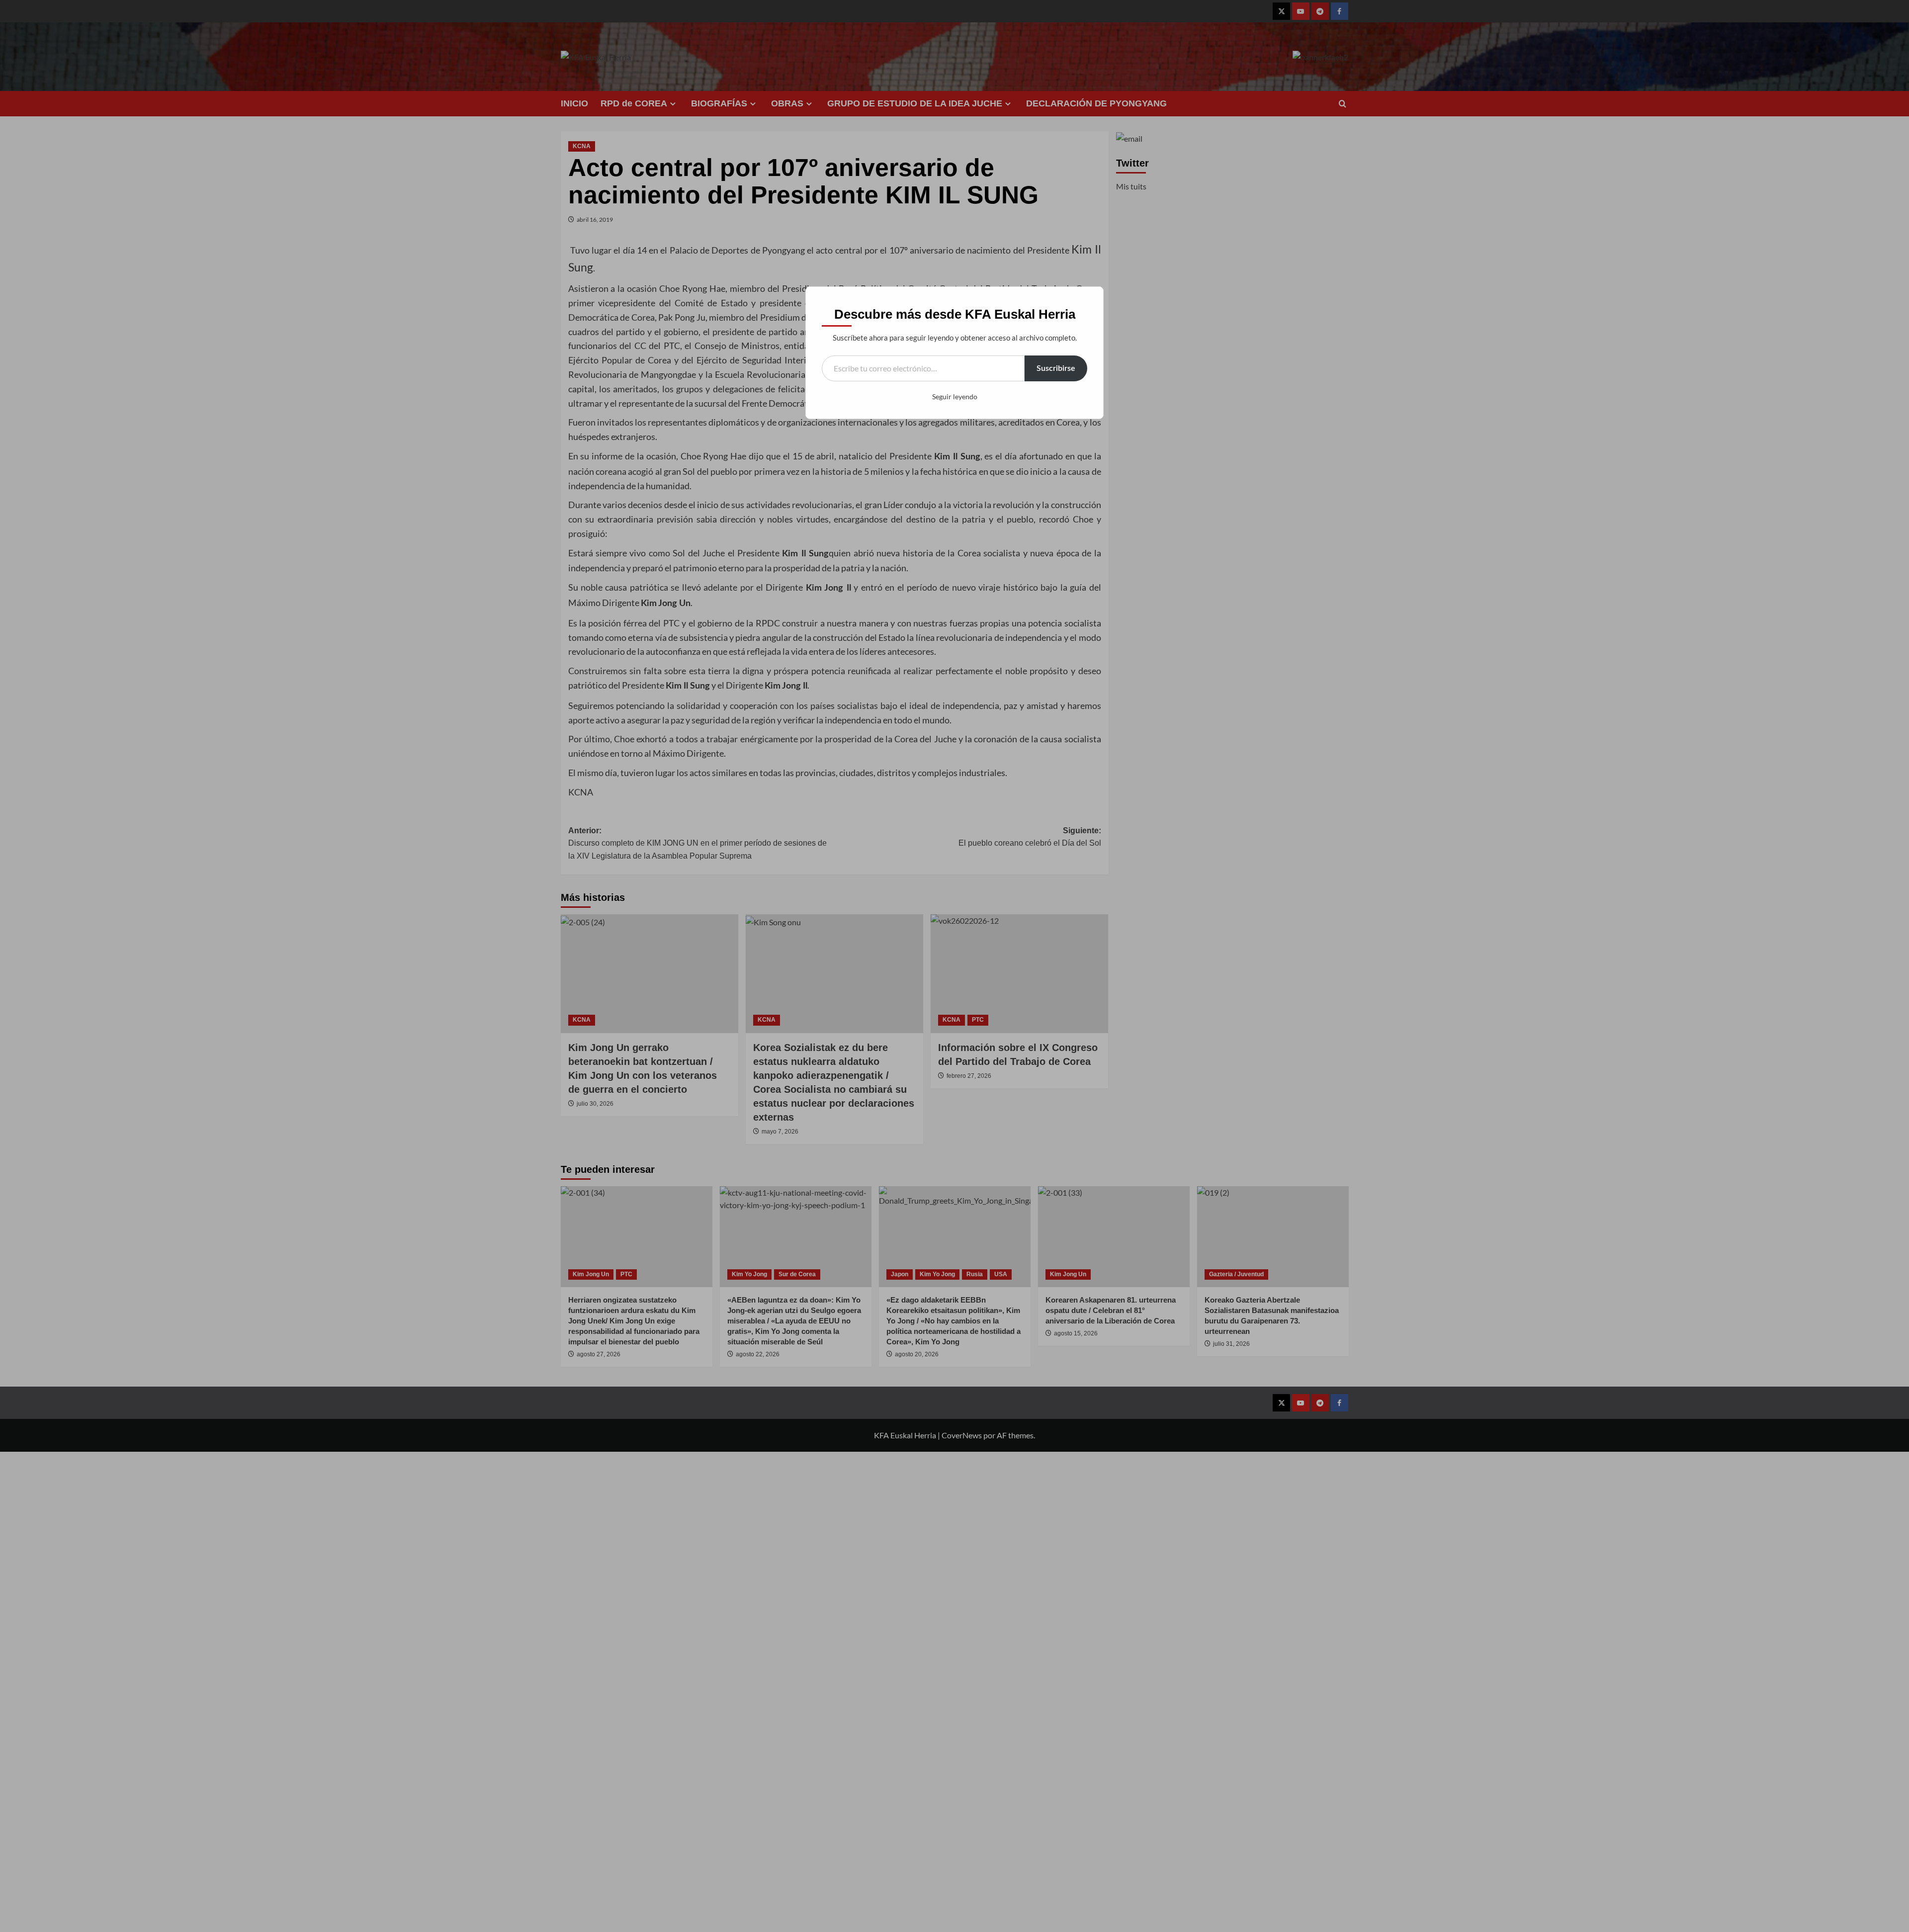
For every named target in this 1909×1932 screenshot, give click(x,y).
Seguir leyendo (955, 396)
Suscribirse (1056, 368)
